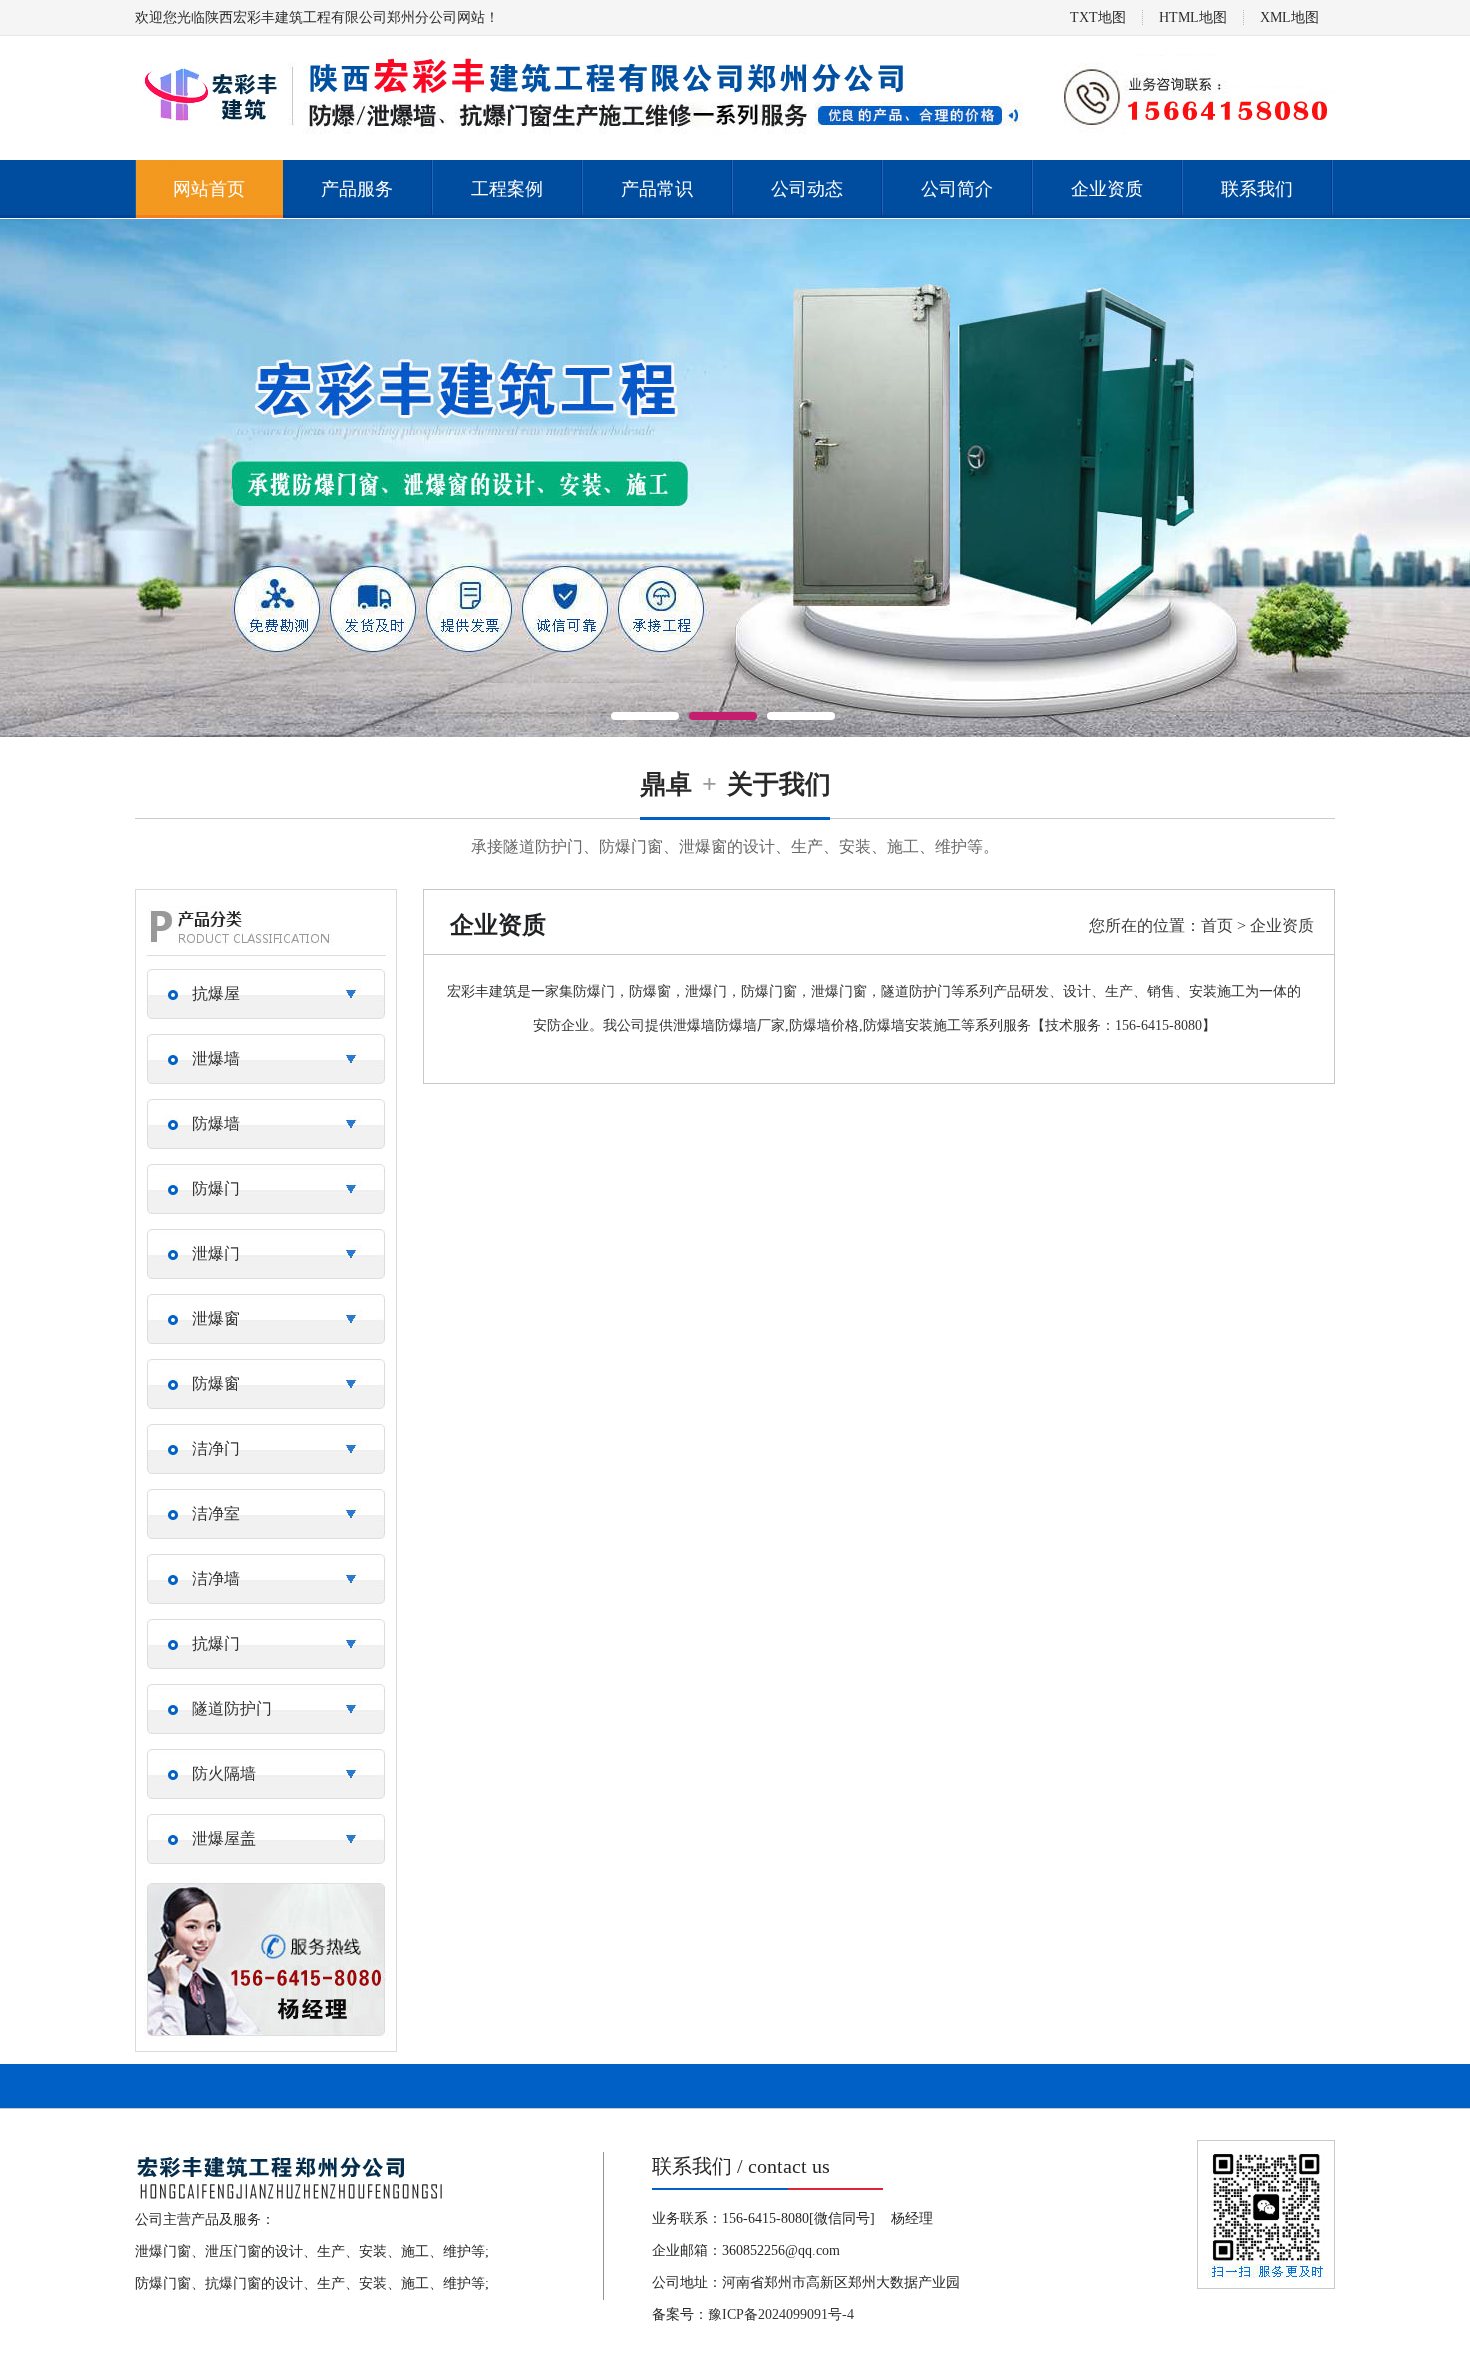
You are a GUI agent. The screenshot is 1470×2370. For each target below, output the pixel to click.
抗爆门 (216, 1643)
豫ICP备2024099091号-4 (781, 2314)
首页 (1217, 925)
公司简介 (957, 189)
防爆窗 (216, 1383)
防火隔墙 (224, 1773)
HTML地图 (1193, 17)
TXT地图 (1098, 17)
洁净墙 (216, 1578)
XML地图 (1289, 17)
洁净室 (216, 1513)
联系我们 (1257, 189)
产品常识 (657, 189)
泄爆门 (216, 1253)
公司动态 (807, 189)
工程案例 (507, 189)
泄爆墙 (216, 1058)
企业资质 (1107, 189)
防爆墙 (216, 1123)
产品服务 (357, 189)
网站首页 (209, 189)
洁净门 (216, 1448)
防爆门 (216, 1188)
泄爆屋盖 (224, 1838)
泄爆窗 (216, 1318)
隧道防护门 (232, 1708)
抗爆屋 (216, 993)
